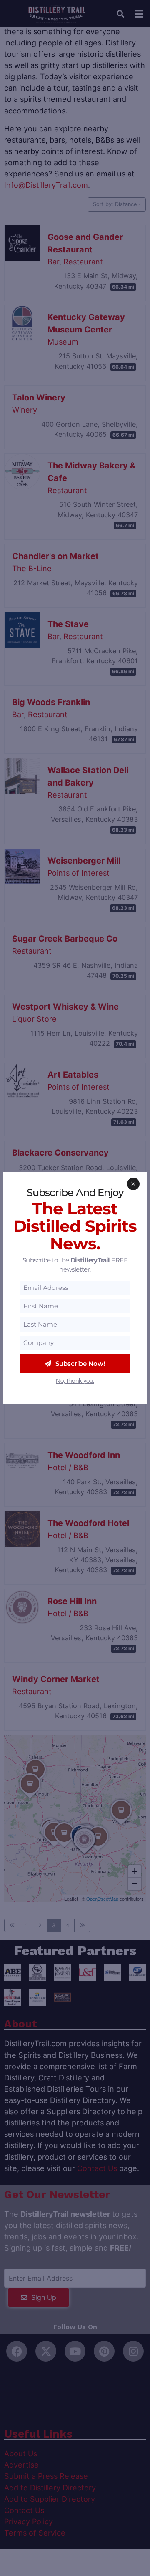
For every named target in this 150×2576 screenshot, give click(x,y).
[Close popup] (133, 1184)
